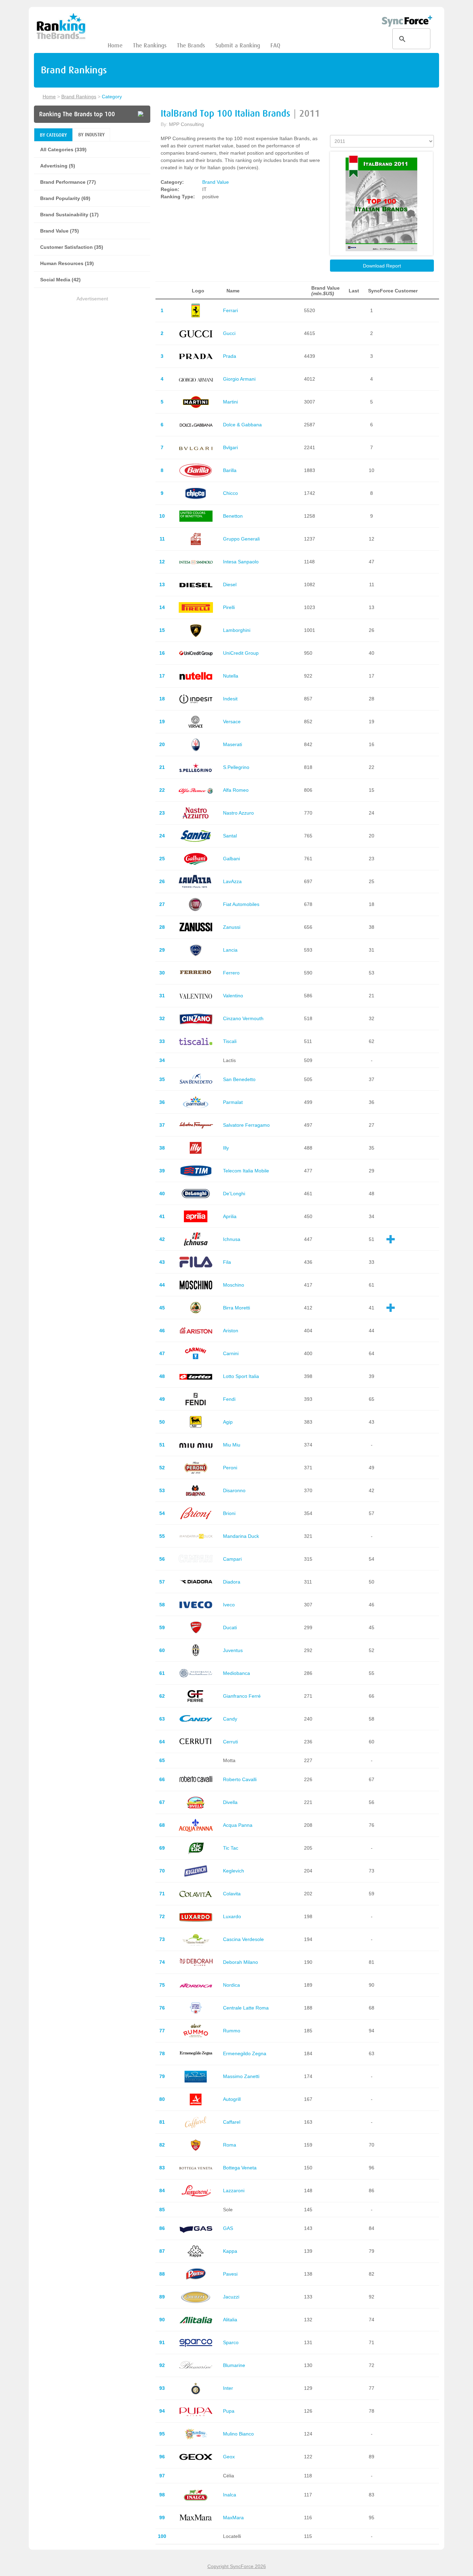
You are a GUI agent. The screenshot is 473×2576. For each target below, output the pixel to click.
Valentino (233, 996)
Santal (230, 836)
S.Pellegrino (236, 767)
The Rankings (150, 46)
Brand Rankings (79, 97)
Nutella (231, 676)
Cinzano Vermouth (243, 1018)
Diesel (230, 584)
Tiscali (230, 1041)
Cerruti (230, 1742)
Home (115, 46)
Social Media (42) (60, 280)
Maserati (233, 744)
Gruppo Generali (241, 539)
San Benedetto (239, 1079)
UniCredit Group (241, 653)
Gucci (229, 333)
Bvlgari (230, 447)
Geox (229, 2457)
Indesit (230, 699)
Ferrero (231, 973)
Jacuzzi (231, 2297)
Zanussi (232, 927)
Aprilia (230, 1216)
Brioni (229, 1513)
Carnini (231, 1353)
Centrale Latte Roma (246, 2008)
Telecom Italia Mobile (246, 1171)
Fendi (229, 1399)
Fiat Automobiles (241, 904)
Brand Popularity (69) (65, 198)
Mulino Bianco (238, 2434)
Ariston (231, 1331)
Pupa (229, 2411)
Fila (227, 1262)
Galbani (231, 859)
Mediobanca (237, 1673)
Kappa (230, 2251)
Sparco (231, 2342)
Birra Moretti (237, 1308)
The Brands (191, 46)
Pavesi (230, 2274)
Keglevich (234, 1871)
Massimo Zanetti (241, 2076)
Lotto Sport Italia (241, 1376)
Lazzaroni (234, 2190)
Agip (228, 1422)
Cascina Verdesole (243, 1939)
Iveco (229, 1605)
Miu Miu (232, 1445)
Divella (230, 1802)
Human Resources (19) (67, 263)
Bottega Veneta (240, 2168)
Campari (232, 1559)
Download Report (382, 266)
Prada (230, 356)
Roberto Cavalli (240, 1779)
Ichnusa (232, 1239)
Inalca (230, 2495)
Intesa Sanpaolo (241, 562)
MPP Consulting (186, 124)
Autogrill (232, 2099)
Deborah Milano (240, 1962)
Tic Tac (231, 1848)
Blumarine (234, 2365)
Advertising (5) (58, 166)
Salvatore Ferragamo (246, 1125)
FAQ (275, 46)
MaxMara (233, 2518)
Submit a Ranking (238, 46)
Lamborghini (237, 630)
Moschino (234, 1285)
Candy (230, 1719)
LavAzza (232, 881)
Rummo (232, 2031)
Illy (226, 1148)
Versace (232, 722)
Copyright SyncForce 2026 (237, 2566)
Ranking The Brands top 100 (77, 114)
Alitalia (230, 2320)
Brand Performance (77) (68, 182)
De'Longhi (234, 1194)
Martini (230, 402)
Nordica (231, 1985)
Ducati (230, 1627)
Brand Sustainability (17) (69, 215)
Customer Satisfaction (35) (72, 247)
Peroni (230, 1468)
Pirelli (229, 607)
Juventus (233, 1650)
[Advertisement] (92, 351)
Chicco (230, 493)
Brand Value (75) (60, 231)
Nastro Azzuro (238, 813)
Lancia (230, 950)
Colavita (232, 1894)
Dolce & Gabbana (242, 425)
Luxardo (232, 1916)
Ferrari (230, 310)
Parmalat (233, 1102)
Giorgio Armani (239, 379)
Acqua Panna (238, 1825)
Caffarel (232, 2122)
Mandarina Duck (241, 1536)
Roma (230, 2145)
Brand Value (216, 182)
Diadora (232, 1582)
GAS (228, 2228)
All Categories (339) (63, 149)
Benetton (233, 516)
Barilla (230, 470)
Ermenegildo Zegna (245, 2053)
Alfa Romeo (236, 790)
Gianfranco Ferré (242, 1696)
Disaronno (234, 1490)
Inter (228, 2388)
